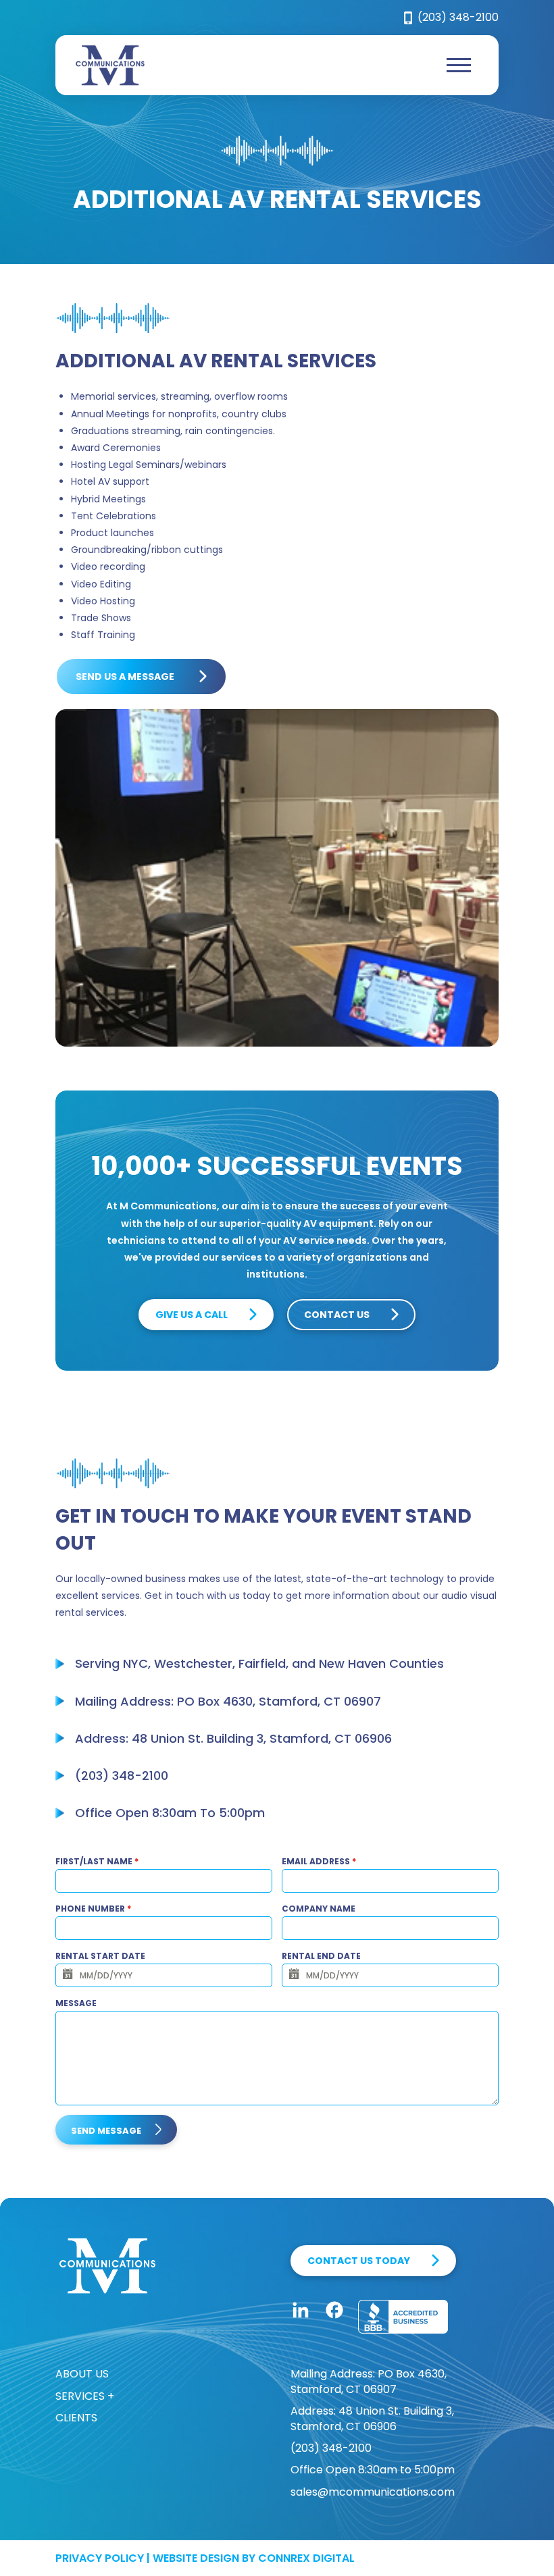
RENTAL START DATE (100, 1956)
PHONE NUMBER (93, 1909)
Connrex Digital (306, 2558)
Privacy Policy (100, 2558)
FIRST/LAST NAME (97, 1861)
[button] (459, 65)
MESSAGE (76, 2003)
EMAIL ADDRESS (319, 1861)
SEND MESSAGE (106, 2131)
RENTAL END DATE (321, 1956)
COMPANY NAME (319, 1909)
